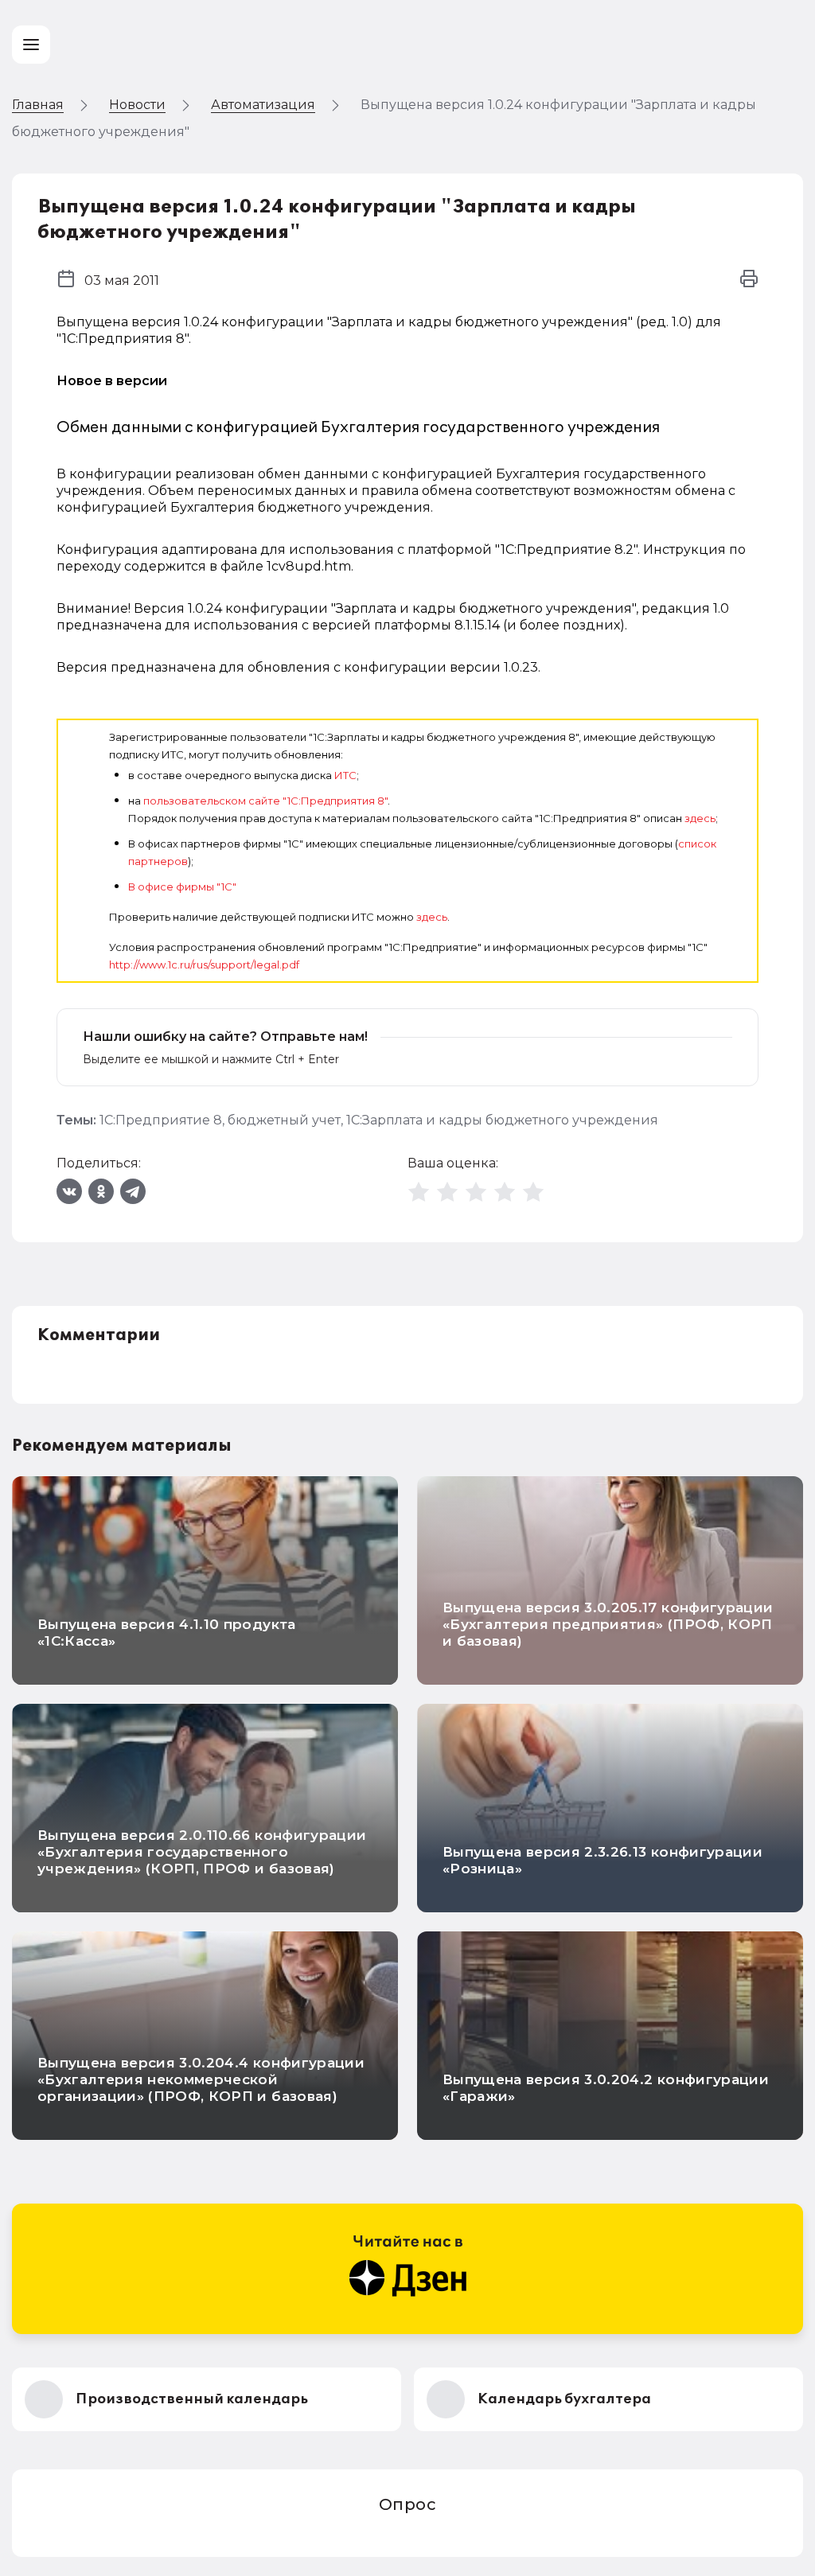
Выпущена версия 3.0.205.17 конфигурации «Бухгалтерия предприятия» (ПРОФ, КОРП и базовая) (608, 1624)
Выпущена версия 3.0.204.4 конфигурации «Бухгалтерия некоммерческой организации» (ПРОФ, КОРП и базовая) (201, 2079)
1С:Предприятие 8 (161, 1120)
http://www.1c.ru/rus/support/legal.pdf (204, 965)
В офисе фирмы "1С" (182, 887)
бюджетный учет (284, 1120)
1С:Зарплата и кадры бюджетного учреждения (502, 1120)
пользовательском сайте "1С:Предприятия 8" (265, 801)
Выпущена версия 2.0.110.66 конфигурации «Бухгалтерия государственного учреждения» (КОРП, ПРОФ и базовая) (202, 1852)
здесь (700, 818)
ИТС (345, 775)
